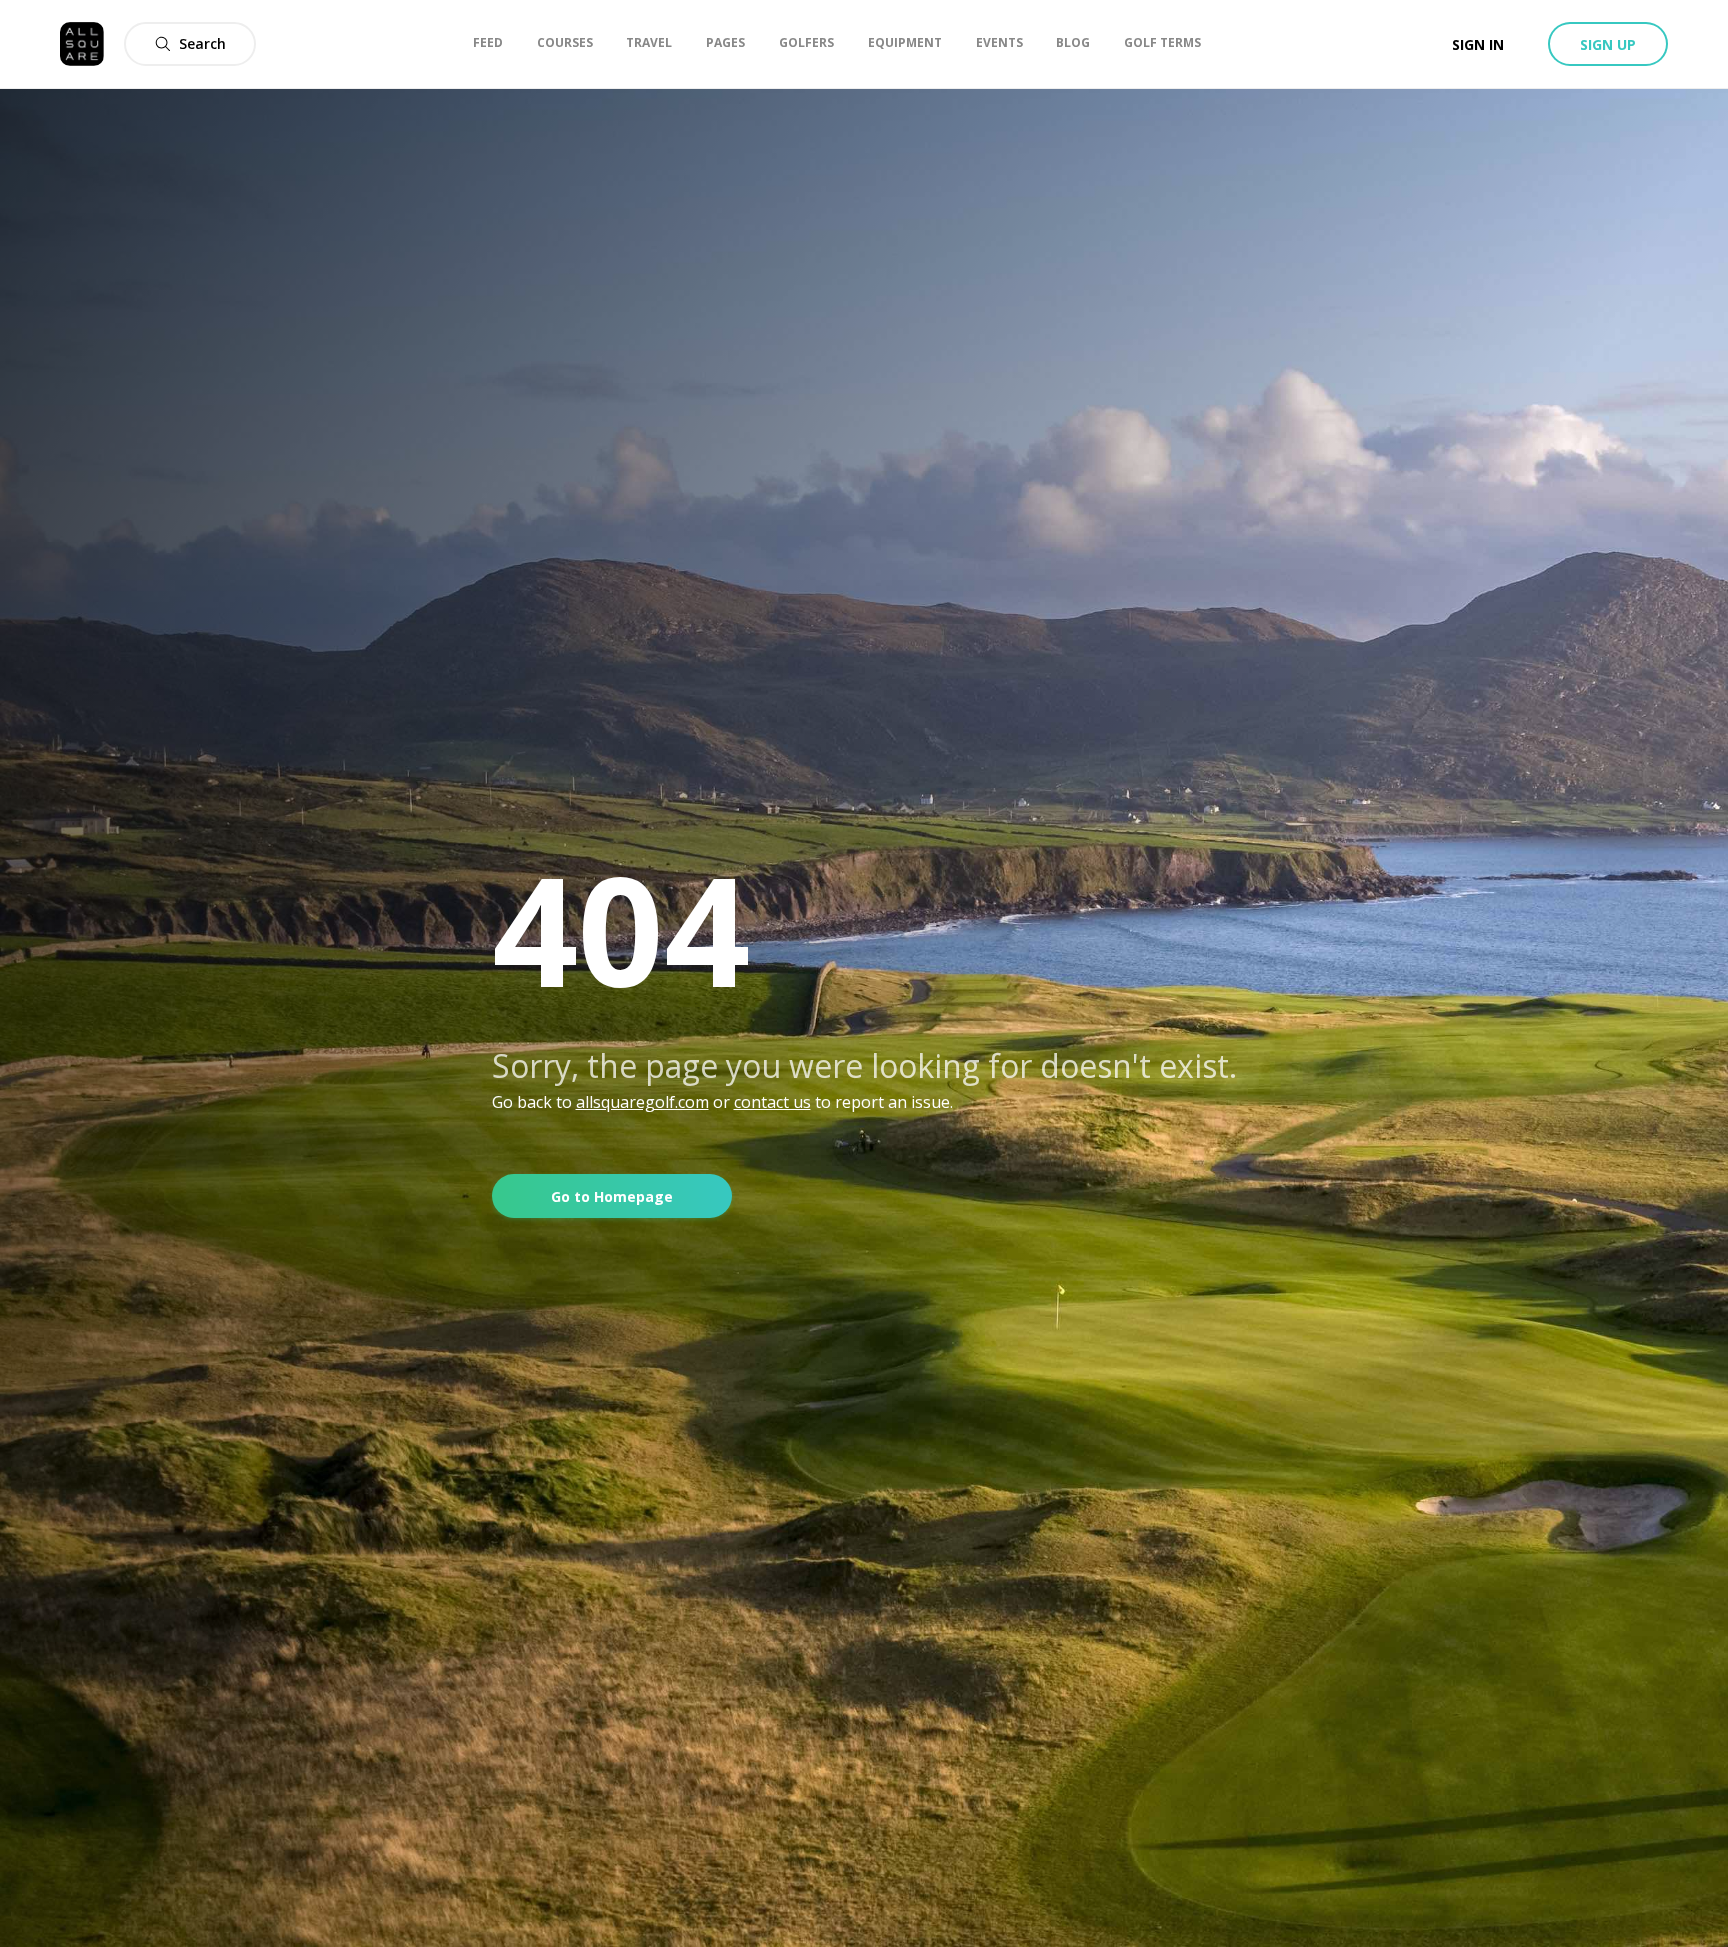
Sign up (1608, 44)
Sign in (1478, 44)
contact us (772, 1102)
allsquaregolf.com (642, 1102)
